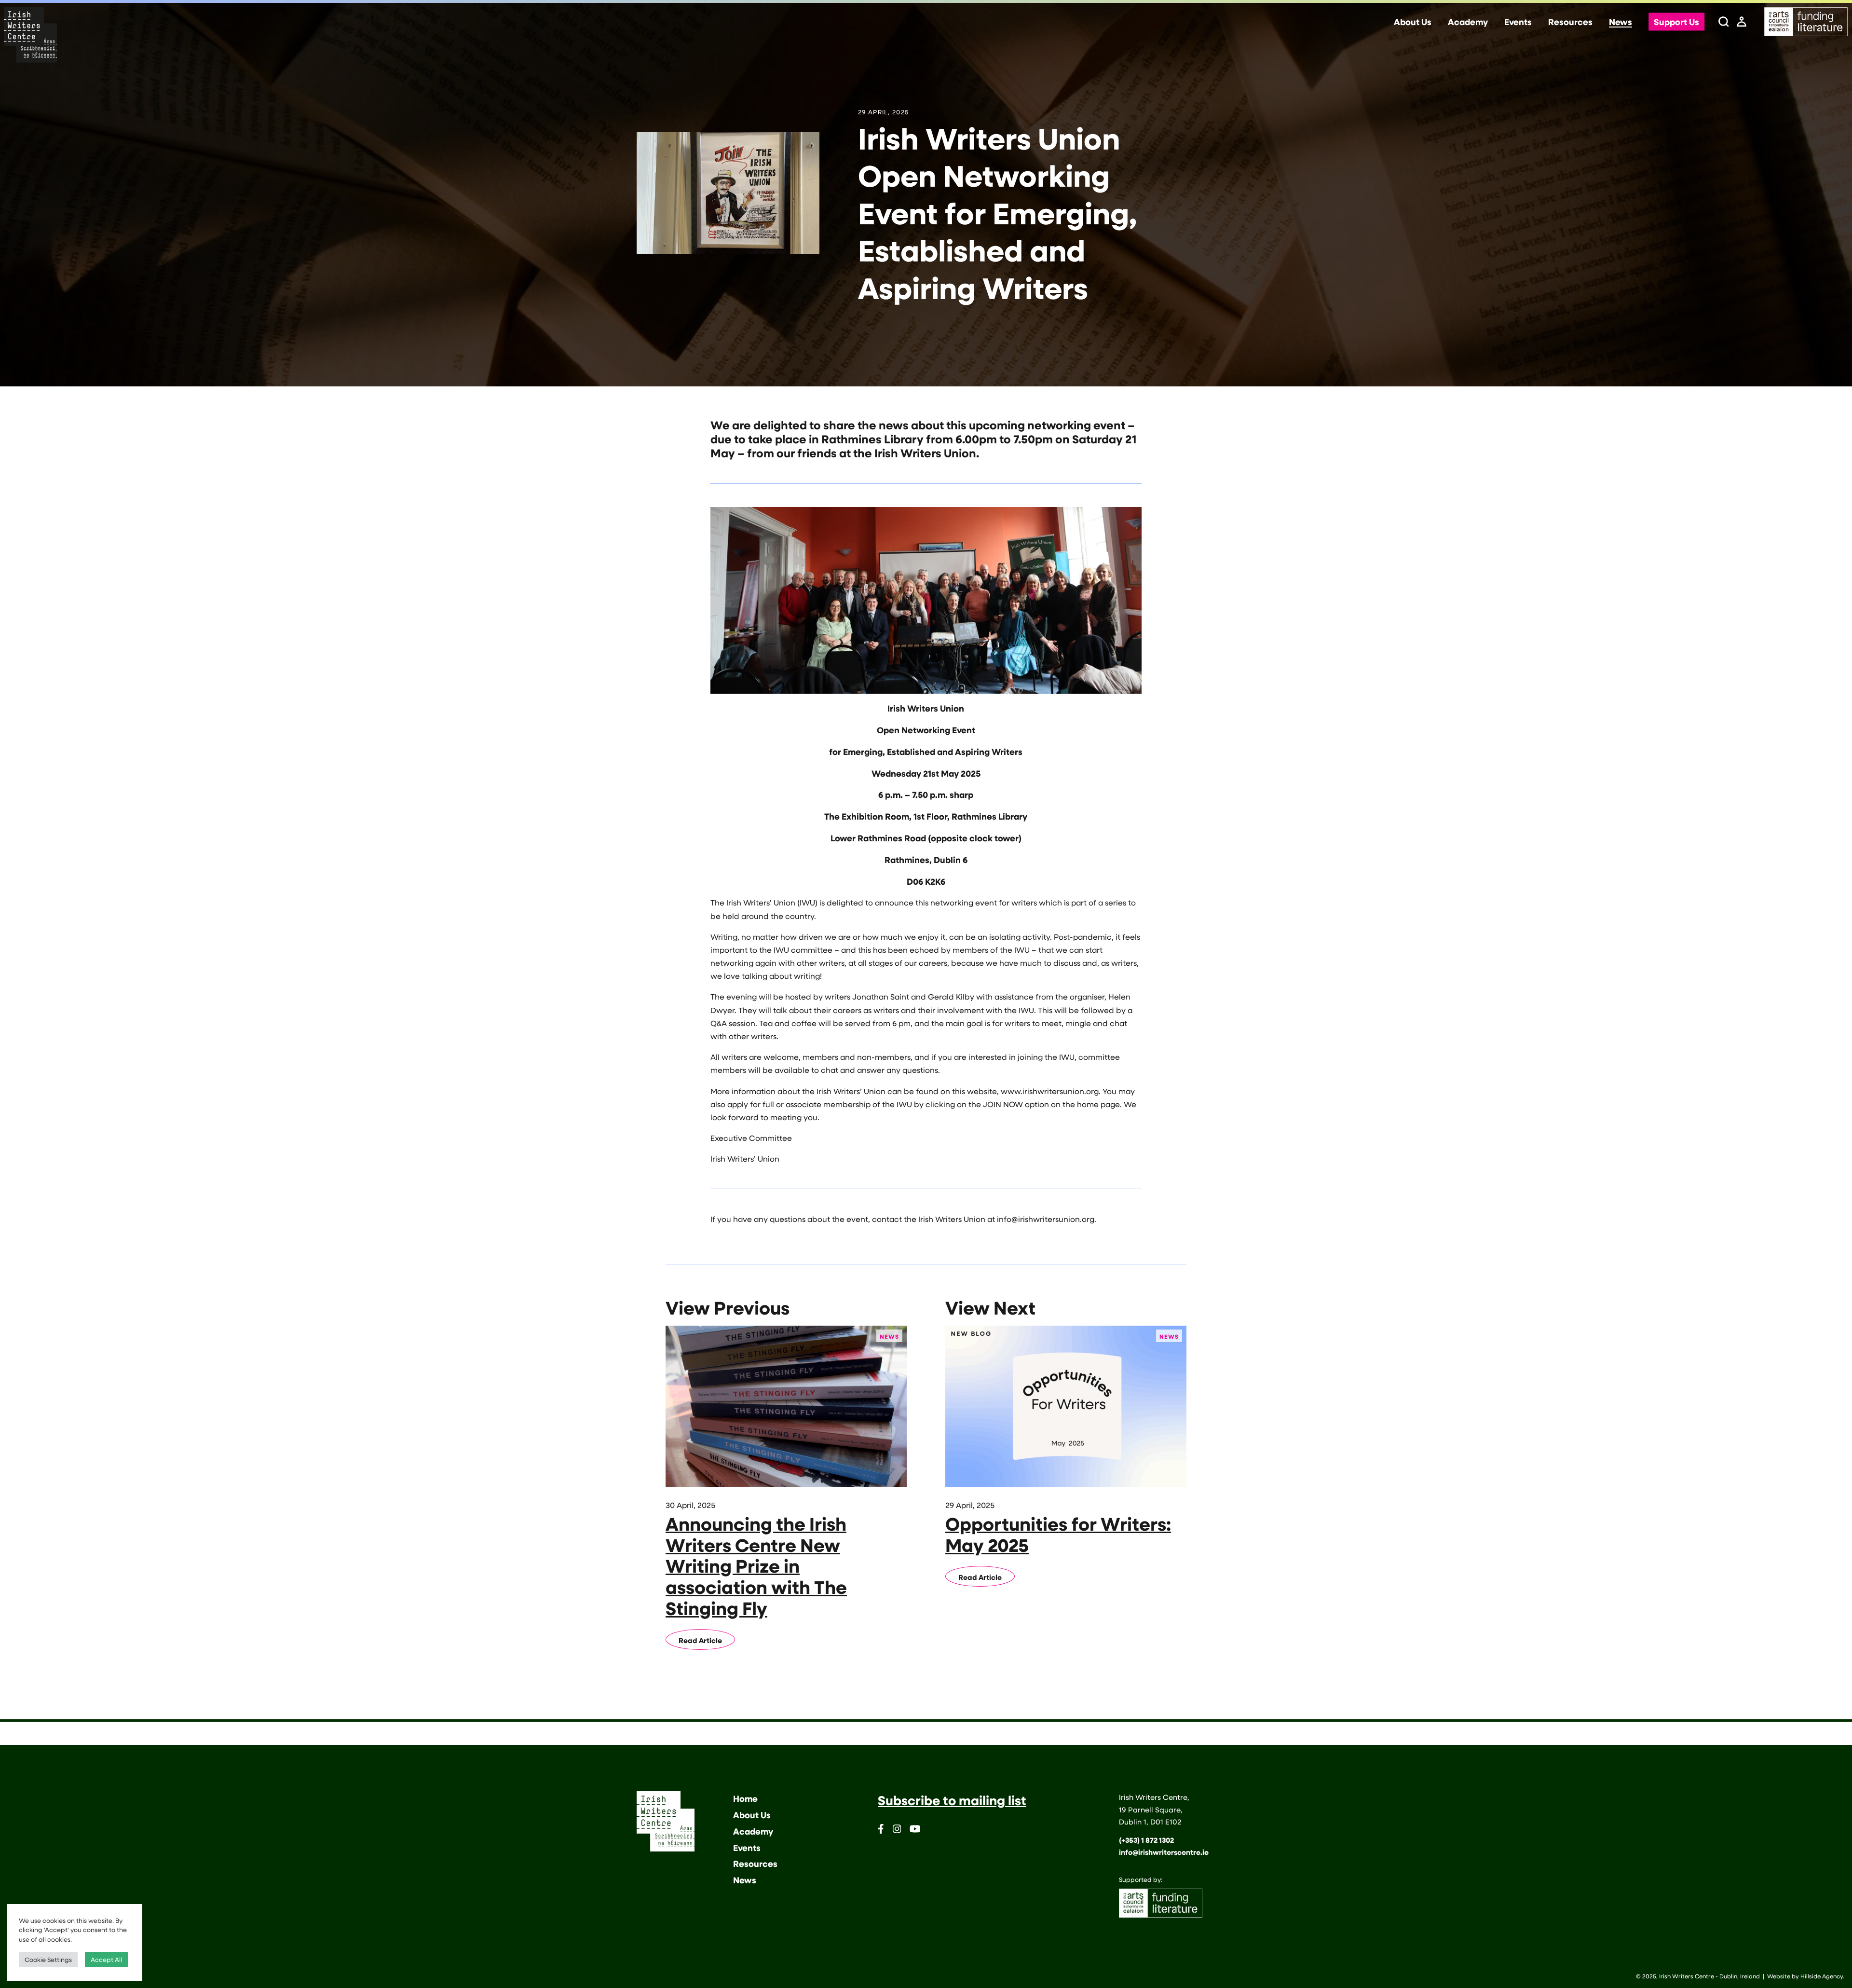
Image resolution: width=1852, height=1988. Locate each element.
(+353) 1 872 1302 (1146, 1840)
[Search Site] (1724, 22)
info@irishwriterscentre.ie (1164, 1852)
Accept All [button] (106, 1959)
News (1620, 22)
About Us (1413, 22)
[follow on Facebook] (881, 1830)
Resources (1570, 22)
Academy (1468, 22)
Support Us (1676, 22)
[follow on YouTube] (915, 1830)
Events (1518, 22)
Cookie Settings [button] (48, 1959)
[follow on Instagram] (897, 1830)
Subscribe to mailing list (952, 1800)
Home (745, 1798)
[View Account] (1742, 22)
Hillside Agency (1822, 1976)
